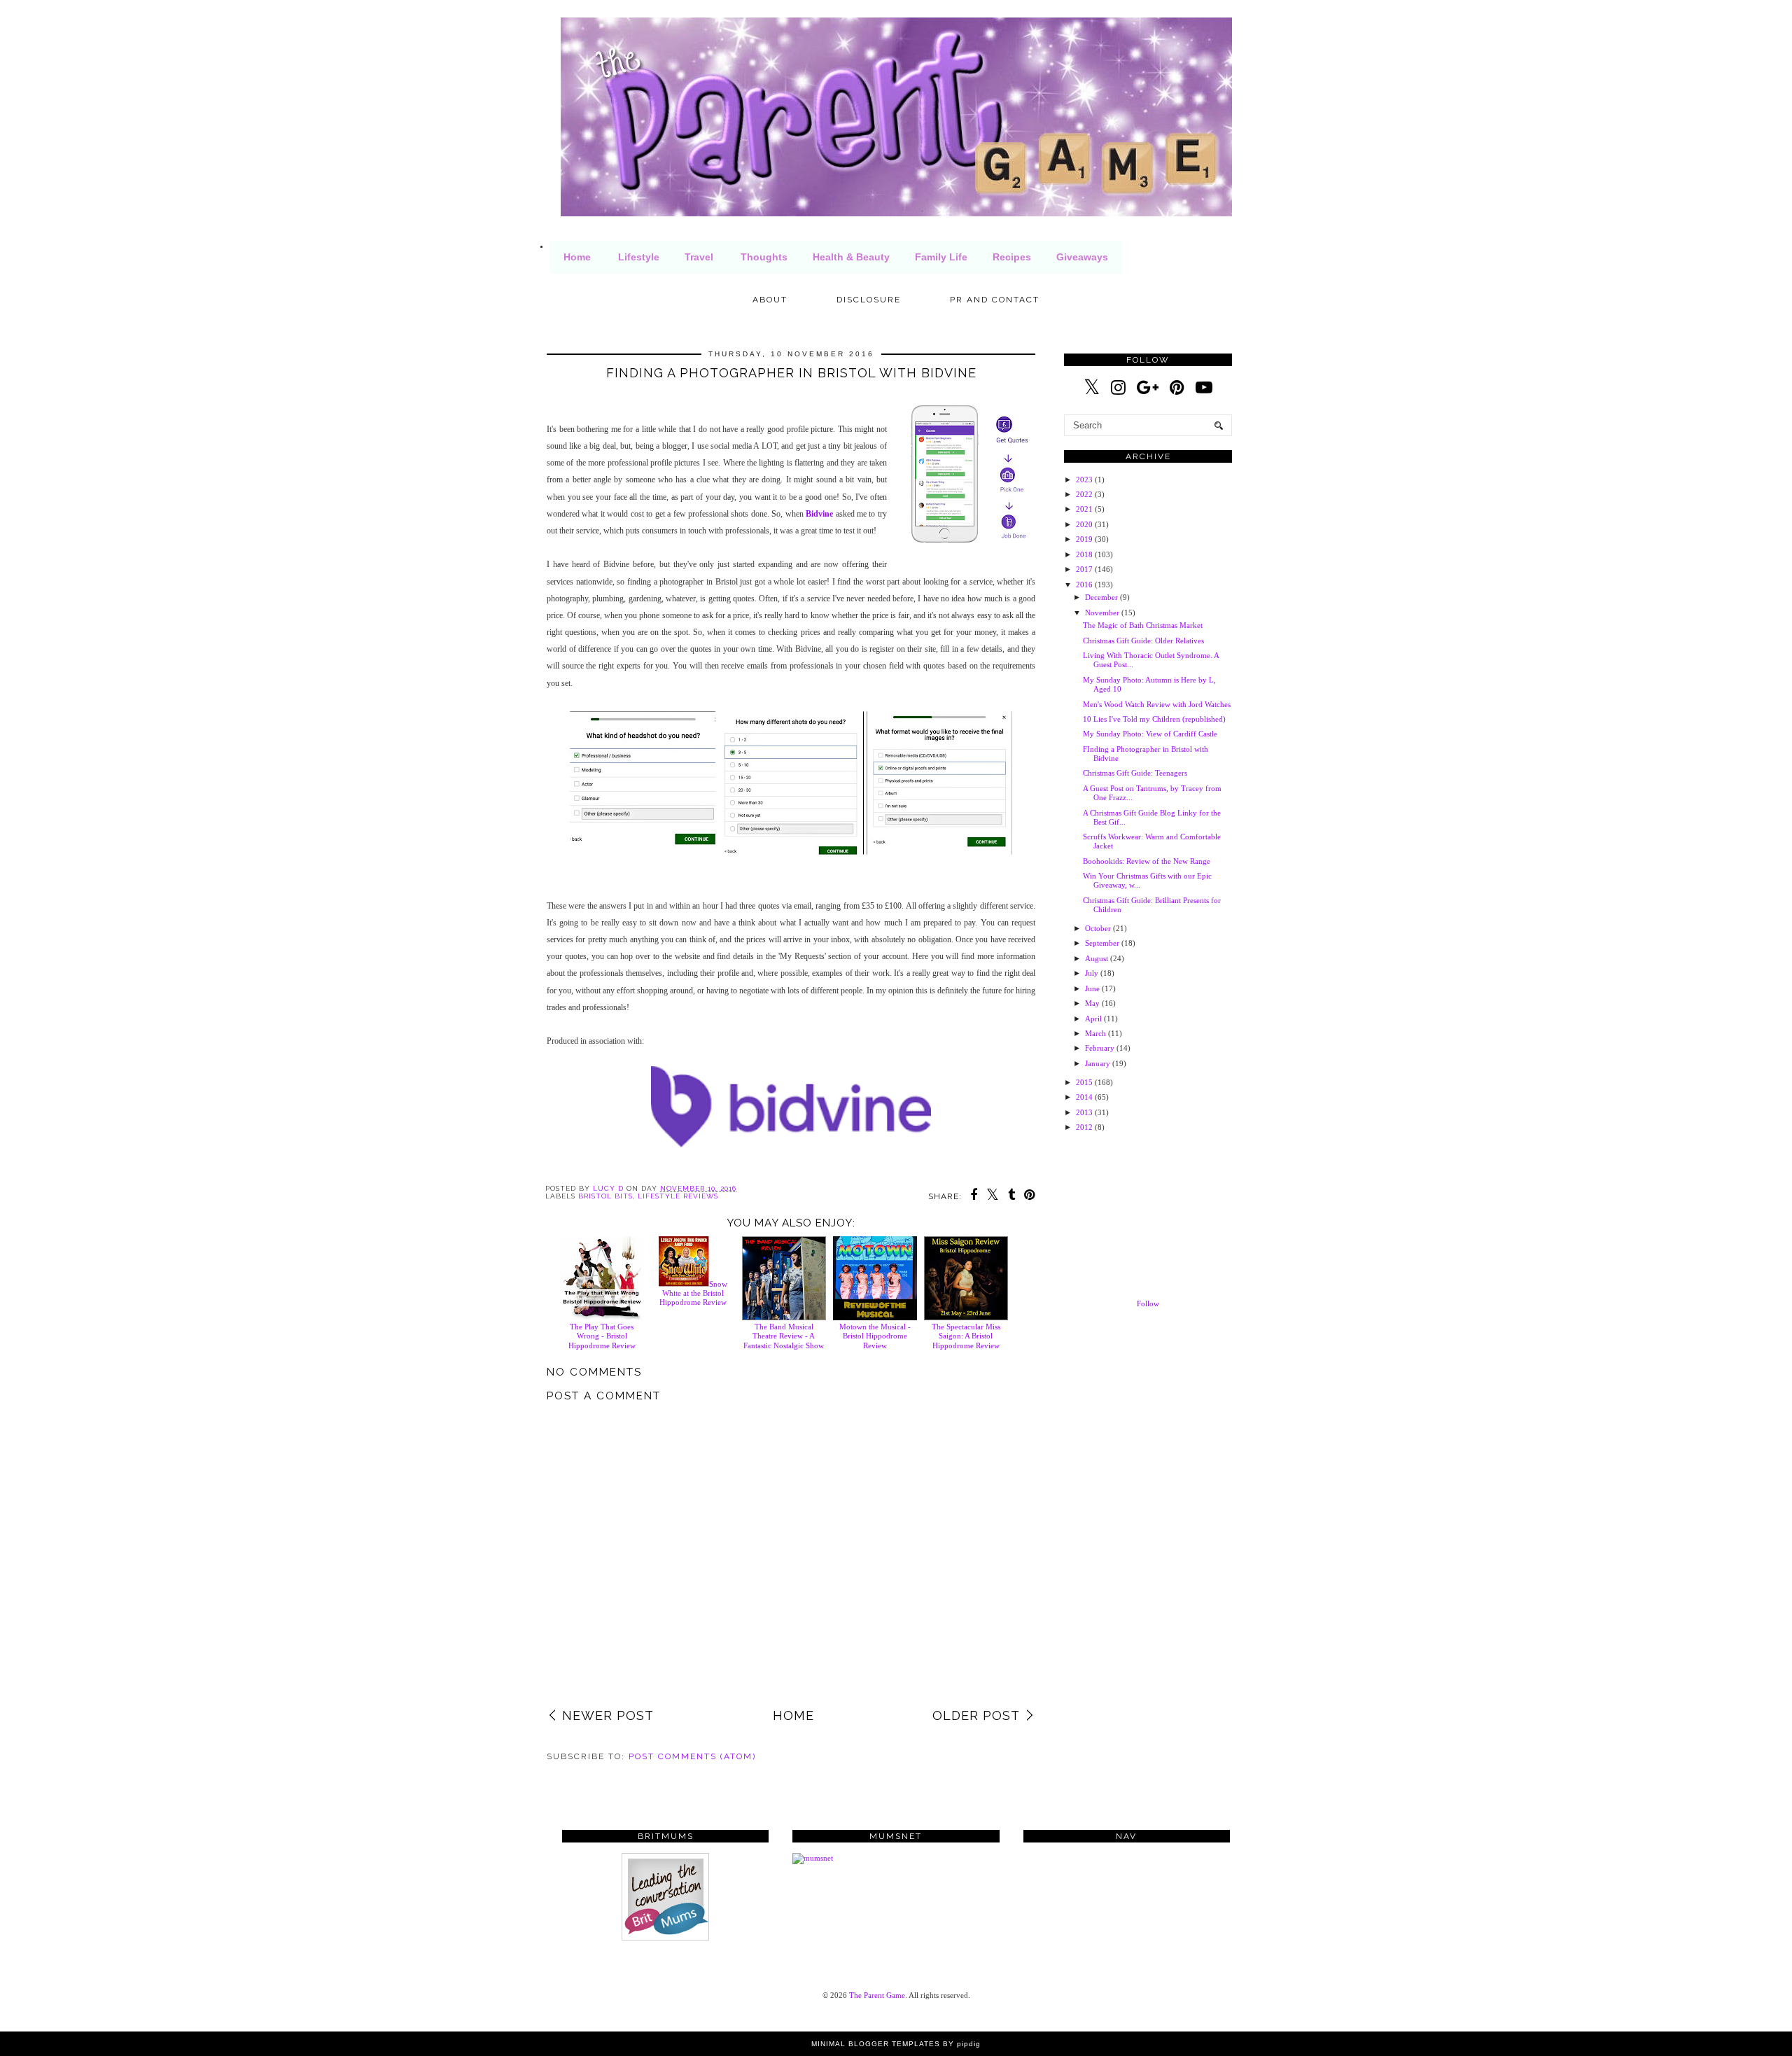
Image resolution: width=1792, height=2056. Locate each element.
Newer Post (608, 1715)
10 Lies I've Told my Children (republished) (1154, 719)
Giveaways (1082, 257)
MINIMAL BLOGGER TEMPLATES (876, 2044)
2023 (1084, 480)
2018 (1084, 554)
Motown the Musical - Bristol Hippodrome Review (875, 1336)
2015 (1084, 1082)
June (1092, 988)
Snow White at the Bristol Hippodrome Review (693, 1293)
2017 (1084, 569)
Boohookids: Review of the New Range (1147, 861)
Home (577, 257)
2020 (1084, 524)
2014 (1084, 1097)
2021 (1084, 509)
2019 (1084, 539)
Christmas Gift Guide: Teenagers (1135, 773)
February (1100, 1048)
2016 (1084, 585)
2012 (1084, 1127)
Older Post (976, 1715)
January (1098, 1063)
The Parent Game (877, 1995)
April (1093, 1019)
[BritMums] (665, 1938)
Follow (1148, 1303)
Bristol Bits (605, 1196)
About (770, 300)
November (1102, 613)
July (1092, 973)
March (1095, 1033)
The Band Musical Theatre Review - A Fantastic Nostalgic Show (784, 1336)
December (1101, 597)
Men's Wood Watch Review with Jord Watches (1157, 704)
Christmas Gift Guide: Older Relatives (1143, 641)
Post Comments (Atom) (692, 1756)
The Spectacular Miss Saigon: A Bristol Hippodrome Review (966, 1336)
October (1098, 928)
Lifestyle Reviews (678, 1196)
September (1102, 943)
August (1097, 958)
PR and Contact (995, 300)
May (1092, 1003)
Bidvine (819, 514)
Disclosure (869, 300)
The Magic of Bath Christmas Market (1143, 625)
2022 (1084, 494)
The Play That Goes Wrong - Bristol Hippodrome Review (602, 1336)
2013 (1084, 1112)
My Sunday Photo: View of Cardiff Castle (1150, 734)
